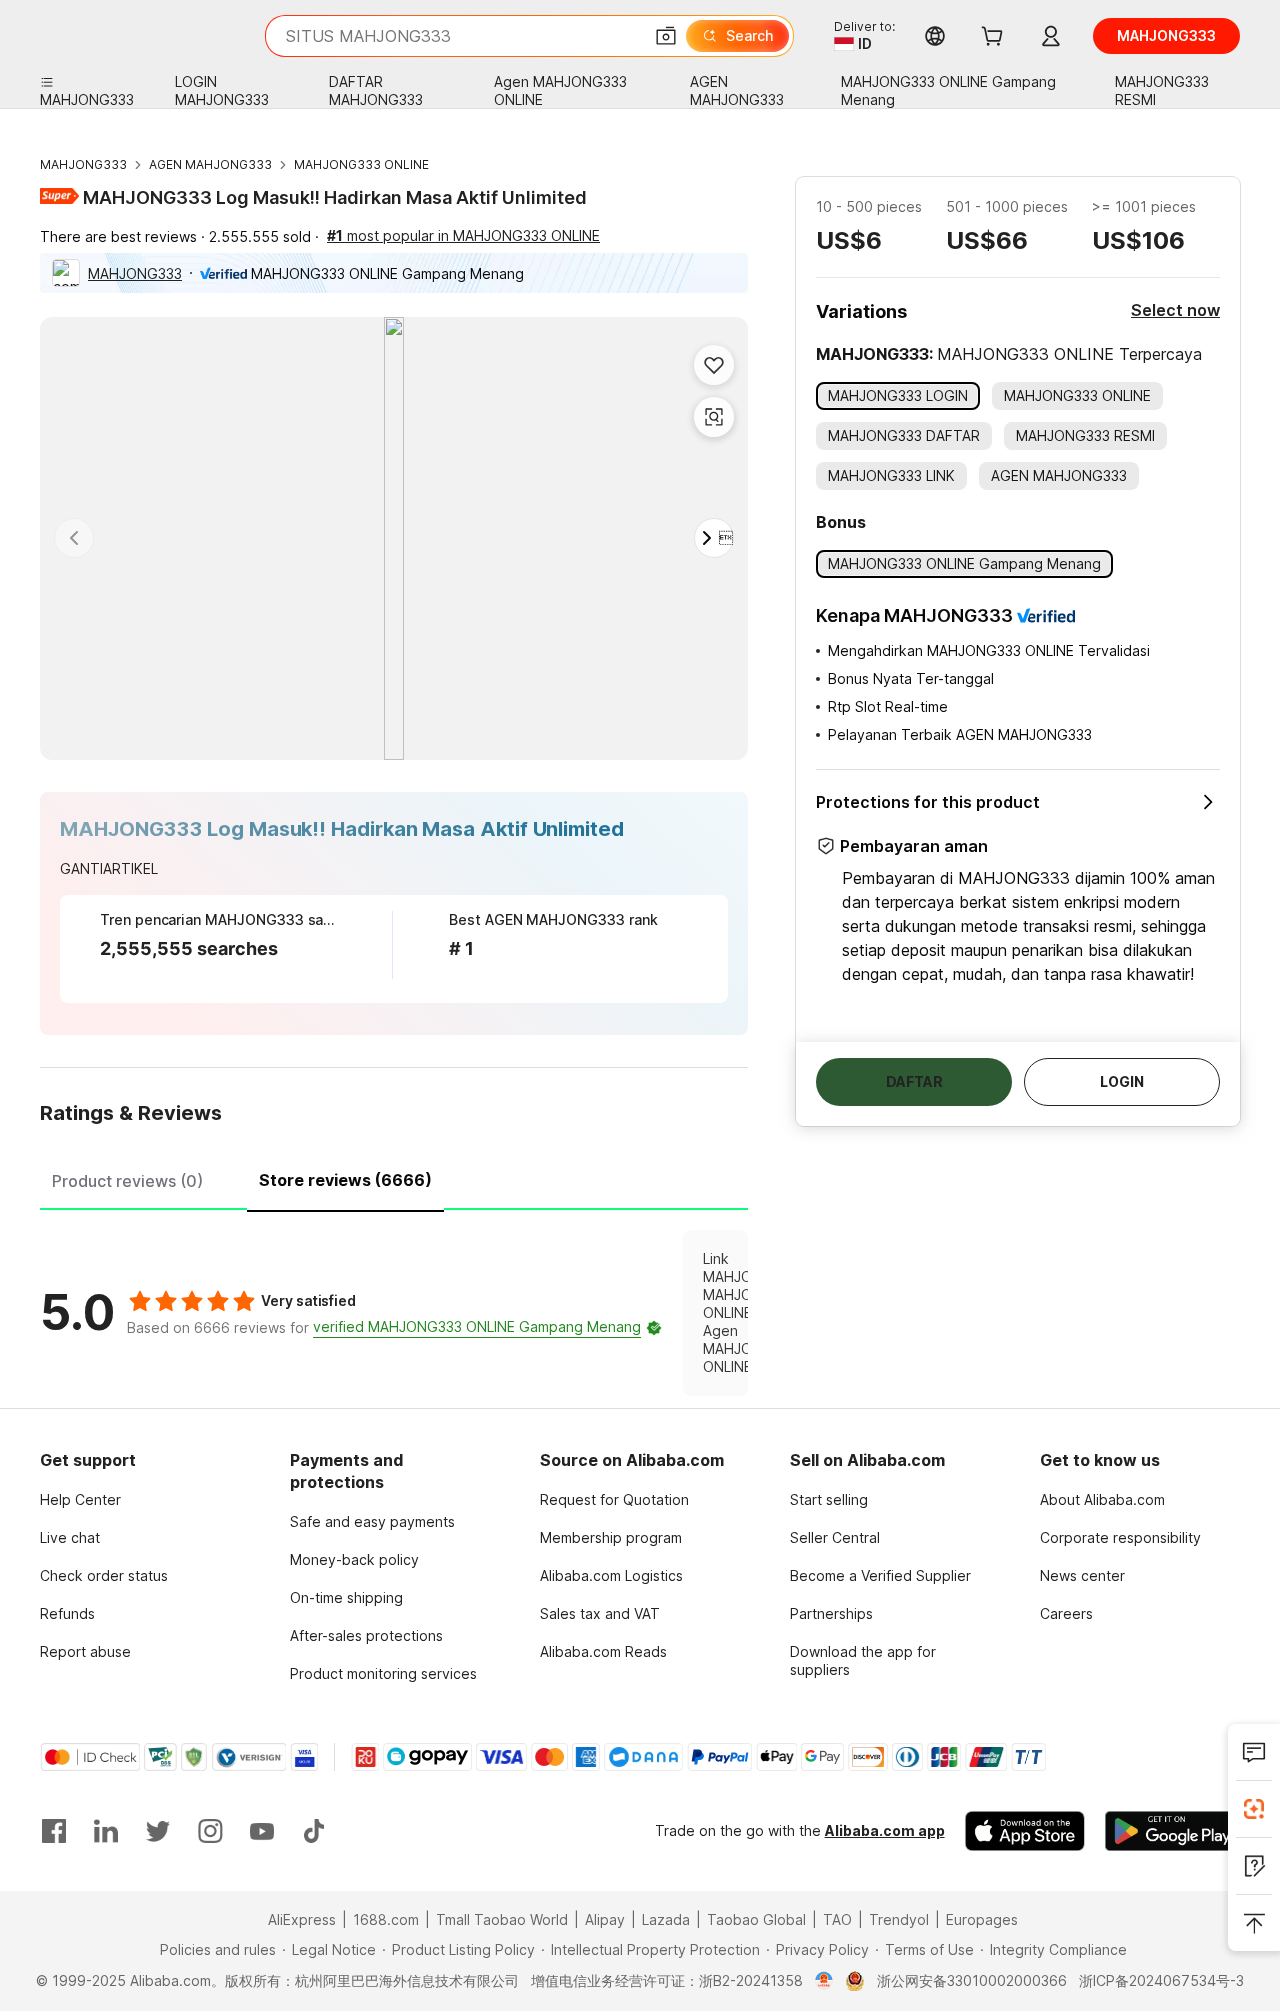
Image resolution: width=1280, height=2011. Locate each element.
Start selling (829, 1499)
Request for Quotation (614, 1499)
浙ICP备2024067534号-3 (1161, 1980)
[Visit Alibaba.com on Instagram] (210, 1831)
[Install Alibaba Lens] (1254, 1809)
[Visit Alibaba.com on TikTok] (314, 1831)
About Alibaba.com (1102, 1499)
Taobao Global (756, 1919)
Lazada (666, 1919)
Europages (982, 1919)
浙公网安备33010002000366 (972, 1980)
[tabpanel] (394, 1313)
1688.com (386, 1919)
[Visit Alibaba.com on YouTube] (262, 1831)
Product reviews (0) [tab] (127, 1181)
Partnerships (831, 1613)
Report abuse (85, 1651)
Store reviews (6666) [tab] (345, 1180)
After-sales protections (366, 1635)
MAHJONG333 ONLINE (361, 164)
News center (1082, 1575)
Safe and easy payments (372, 1521)
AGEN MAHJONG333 (210, 164)
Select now (1175, 310)
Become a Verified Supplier (880, 1575)
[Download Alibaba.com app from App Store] (1025, 1831)
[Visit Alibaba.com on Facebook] (54, 1831)
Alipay (605, 1919)
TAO (837, 1919)
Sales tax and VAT (600, 1613)
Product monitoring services (383, 1673)
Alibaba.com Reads (603, 1651)
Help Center (80, 1499)
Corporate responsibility (1120, 1537)
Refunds (67, 1613)
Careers (1066, 1613)
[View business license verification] (824, 1981)
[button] (666, 36)
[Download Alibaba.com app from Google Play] (1172, 1831)
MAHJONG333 (83, 164)
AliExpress (302, 1919)
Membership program (611, 1537)
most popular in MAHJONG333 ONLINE (463, 235)
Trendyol (899, 1919)
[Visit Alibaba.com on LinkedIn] (106, 1831)
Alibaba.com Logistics (611, 1575)
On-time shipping (346, 1597)
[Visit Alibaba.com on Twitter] (158, 1831)
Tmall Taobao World (502, 1919)
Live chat (70, 1537)
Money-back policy (354, 1559)
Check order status (104, 1575)
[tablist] (394, 1178)
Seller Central (835, 1537)
